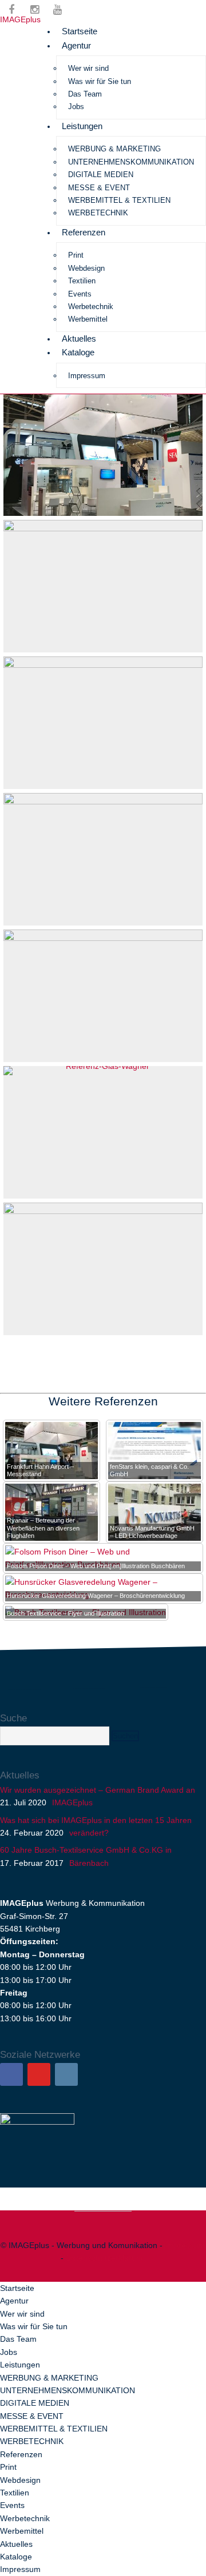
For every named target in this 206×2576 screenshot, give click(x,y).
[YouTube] (39, 2074)
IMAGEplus (20, 19)
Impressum (185, 2245)
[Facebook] (11, 2074)
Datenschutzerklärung (106, 2258)
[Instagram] (66, 2074)
